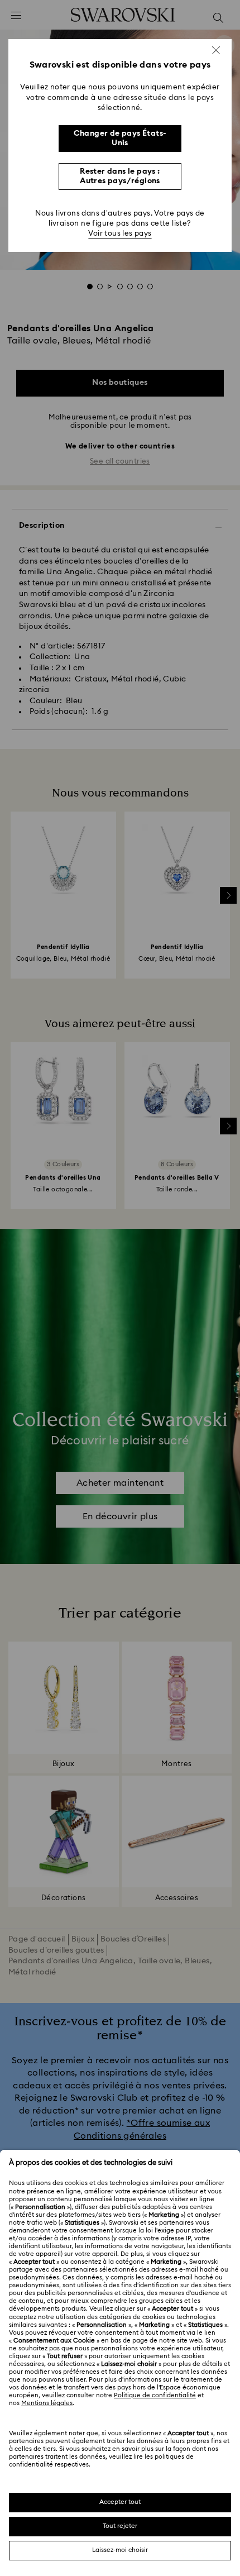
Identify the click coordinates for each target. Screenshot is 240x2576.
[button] (216, 50)
